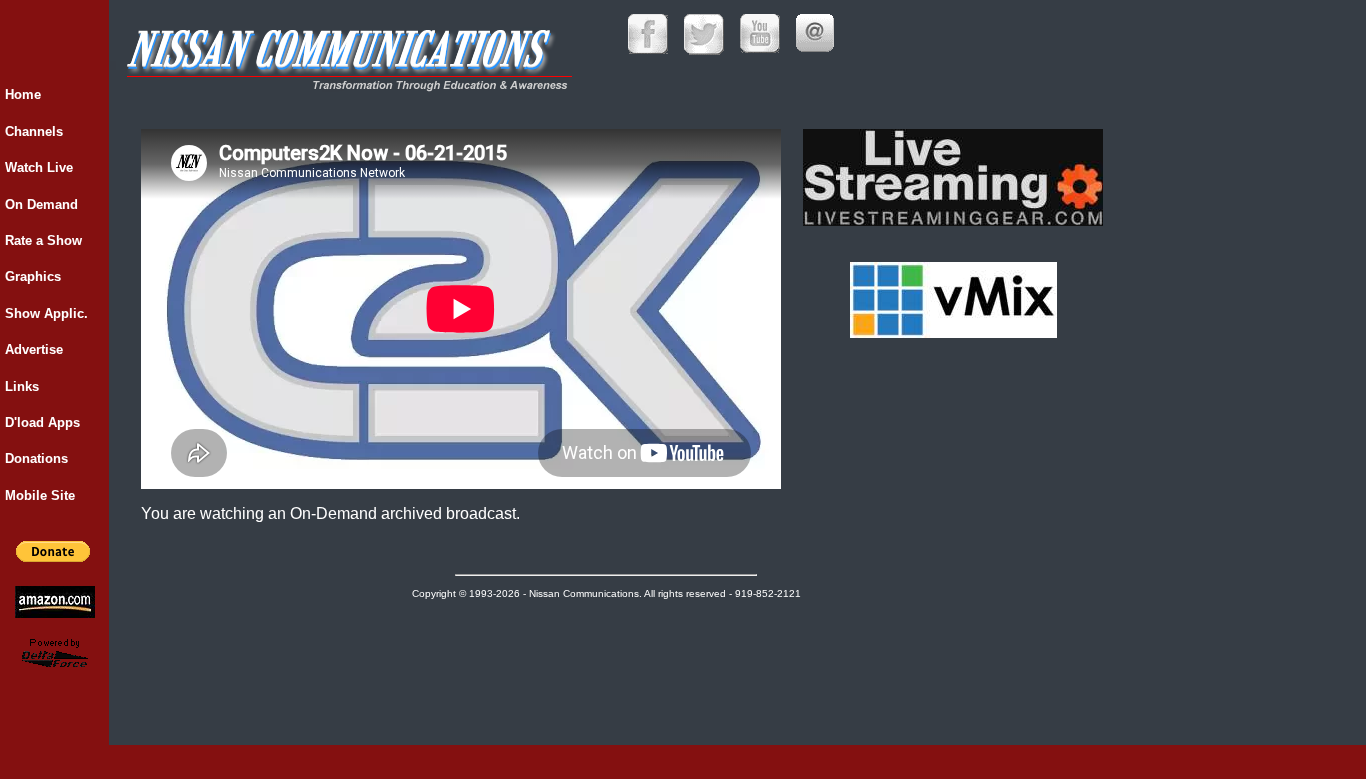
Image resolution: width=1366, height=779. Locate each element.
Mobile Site (40, 495)
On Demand (41, 204)
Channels (34, 131)
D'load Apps (42, 422)
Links (22, 386)
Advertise (34, 349)
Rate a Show (43, 240)
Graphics (33, 276)
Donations (36, 458)
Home (23, 94)
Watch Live (39, 167)
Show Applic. (46, 313)
